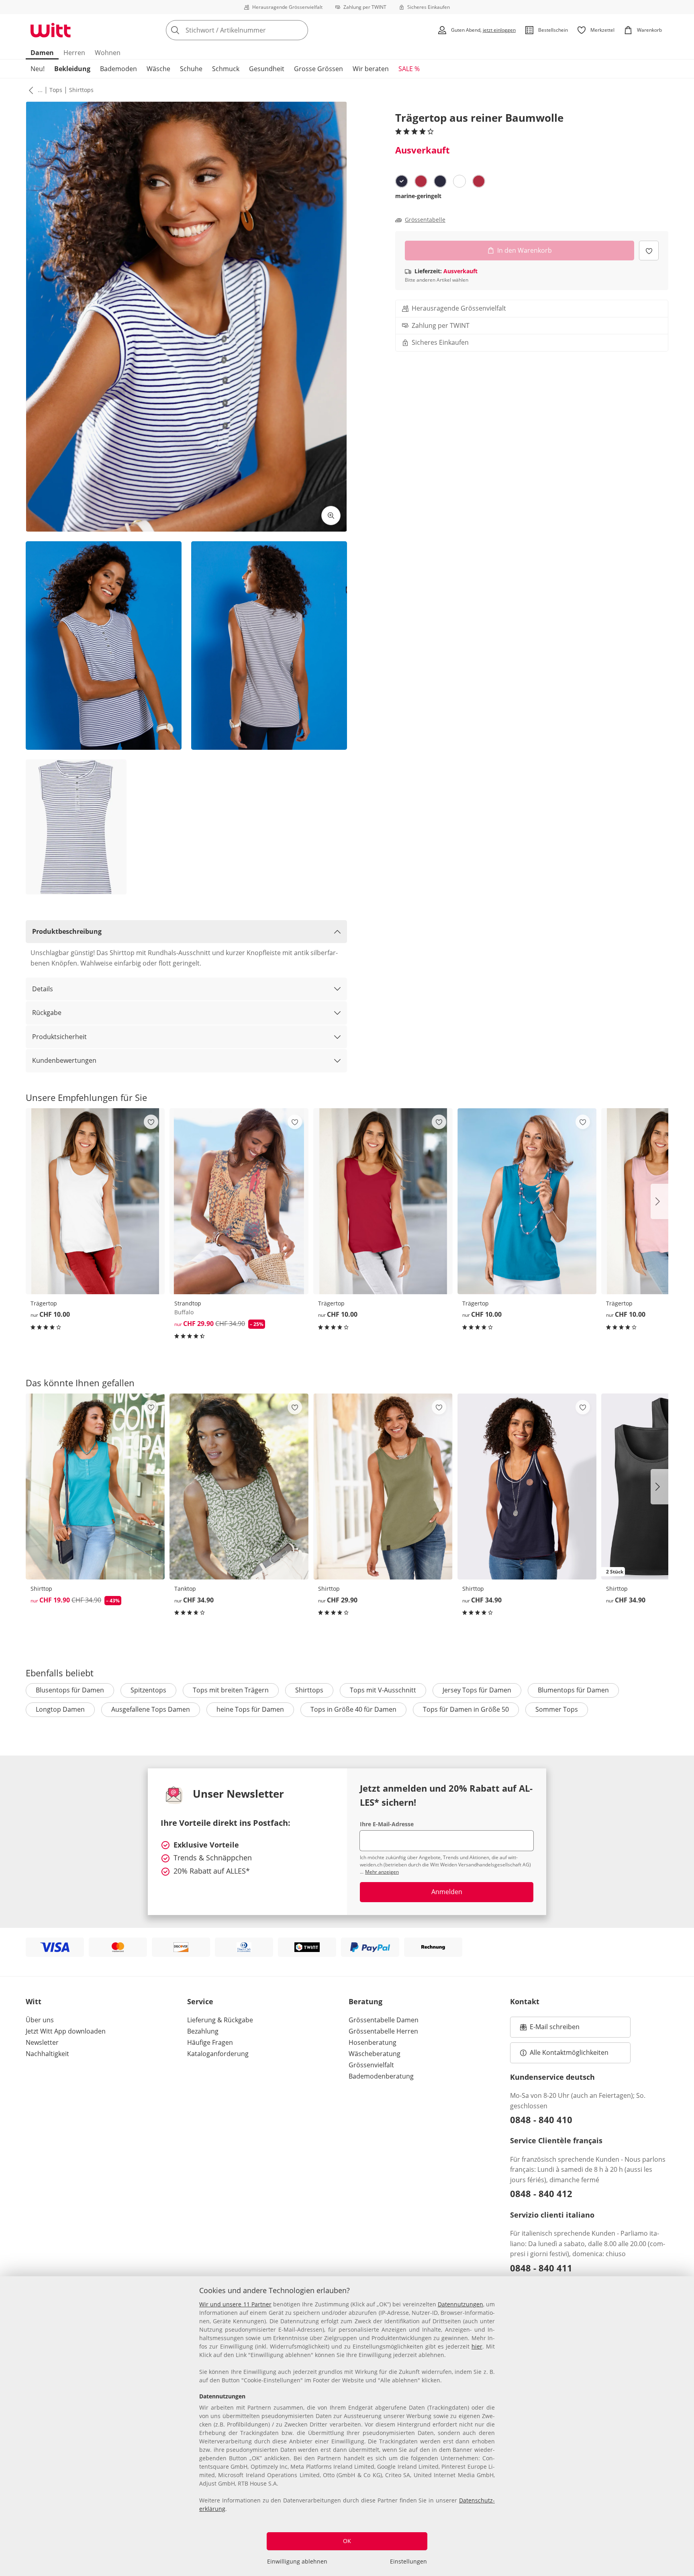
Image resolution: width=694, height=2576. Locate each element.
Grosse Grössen (318, 69)
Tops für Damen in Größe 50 (466, 1709)
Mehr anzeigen (382, 1872)
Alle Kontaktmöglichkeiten (569, 2052)
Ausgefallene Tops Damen (151, 1709)
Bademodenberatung (381, 2076)
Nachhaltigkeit (47, 2054)
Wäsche (158, 69)
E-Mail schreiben (550, 2029)
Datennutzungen (460, 2304)
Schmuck (226, 69)
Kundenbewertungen (64, 1060)
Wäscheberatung (375, 2054)
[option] (402, 181)
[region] (347, 2426)
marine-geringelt (418, 196)
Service (200, 2001)
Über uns (40, 2020)
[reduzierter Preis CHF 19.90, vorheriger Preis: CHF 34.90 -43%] (95, 1486)
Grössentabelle (425, 220)
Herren (74, 53)
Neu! (38, 69)
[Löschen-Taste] (300, 30)
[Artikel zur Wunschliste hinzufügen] (649, 251)
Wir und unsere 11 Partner (235, 2304)
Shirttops (81, 90)
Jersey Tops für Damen (477, 1690)
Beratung (365, 2001)
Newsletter (42, 2042)
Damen (42, 53)
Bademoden (118, 69)
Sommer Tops (557, 1709)
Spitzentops (148, 1690)
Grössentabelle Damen (384, 2020)
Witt (34, 2001)
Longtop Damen (60, 1709)
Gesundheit (267, 69)
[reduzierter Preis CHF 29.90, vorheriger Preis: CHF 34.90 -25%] (239, 1201)
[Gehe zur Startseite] (51, 30)
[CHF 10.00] (95, 1201)
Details (43, 989)
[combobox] (255, 30)
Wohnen (108, 53)
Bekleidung (72, 69)
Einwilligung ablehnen (297, 2561)
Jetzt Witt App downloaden (66, 2031)
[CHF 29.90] (383, 1486)
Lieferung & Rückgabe (220, 2020)
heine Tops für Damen (250, 1709)
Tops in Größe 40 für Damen (353, 1709)
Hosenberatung (373, 2042)
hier (477, 2346)
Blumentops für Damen (573, 1690)
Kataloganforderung (218, 2054)
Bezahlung (203, 2031)
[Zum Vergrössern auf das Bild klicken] (331, 516)
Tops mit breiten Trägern (231, 1690)
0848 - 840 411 (541, 2268)
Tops (56, 90)
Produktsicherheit (59, 1037)
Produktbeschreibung (67, 931)
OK (347, 2541)
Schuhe (191, 69)
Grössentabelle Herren (383, 2031)
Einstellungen (408, 2561)
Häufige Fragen (210, 2042)
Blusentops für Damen (70, 1690)
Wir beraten (371, 69)
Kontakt (525, 2001)
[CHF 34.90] (239, 1486)
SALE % (409, 69)
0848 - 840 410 (541, 2120)
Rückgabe (47, 1013)
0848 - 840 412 (541, 2193)
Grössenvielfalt (371, 2065)
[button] (29, 90)
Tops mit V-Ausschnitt (383, 1690)
